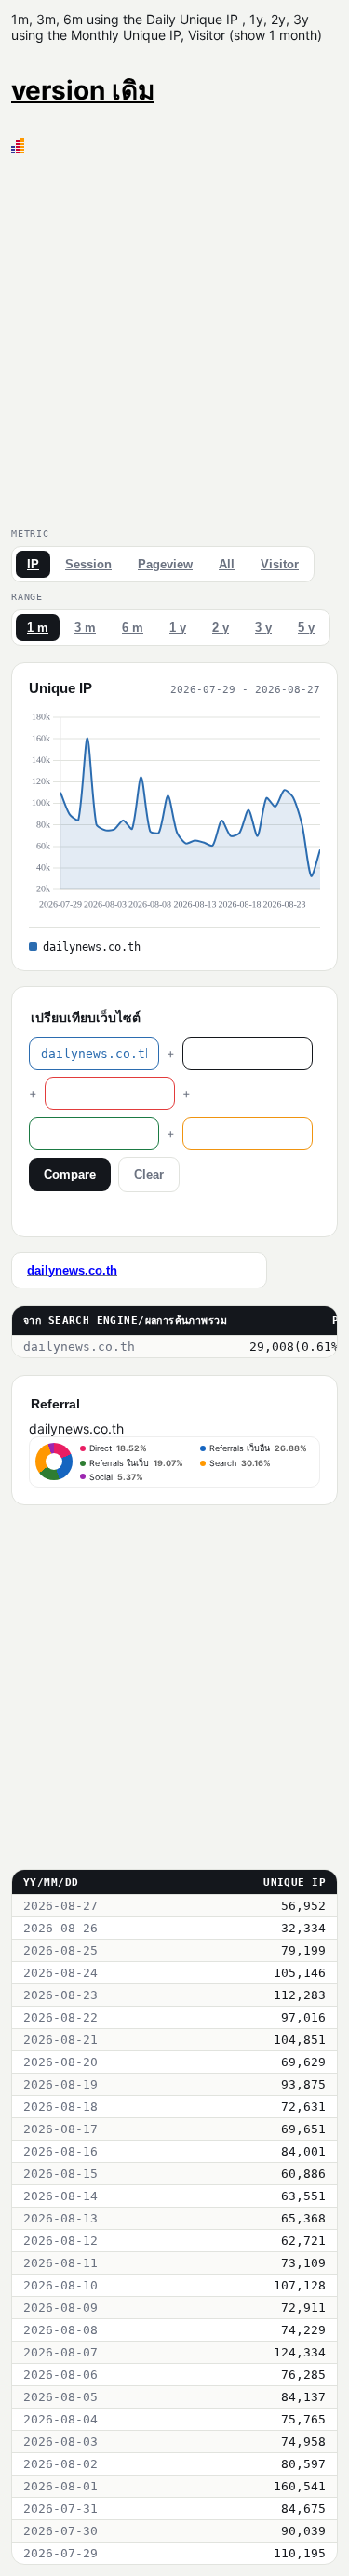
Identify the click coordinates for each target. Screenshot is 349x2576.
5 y (306, 627)
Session (88, 564)
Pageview (165, 564)
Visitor (280, 564)
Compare (70, 1175)
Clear (149, 1175)
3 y (263, 627)
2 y (221, 627)
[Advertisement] (174, 337)
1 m (38, 627)
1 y (178, 627)
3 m (85, 627)
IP (33, 564)
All (227, 564)
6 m (133, 627)
